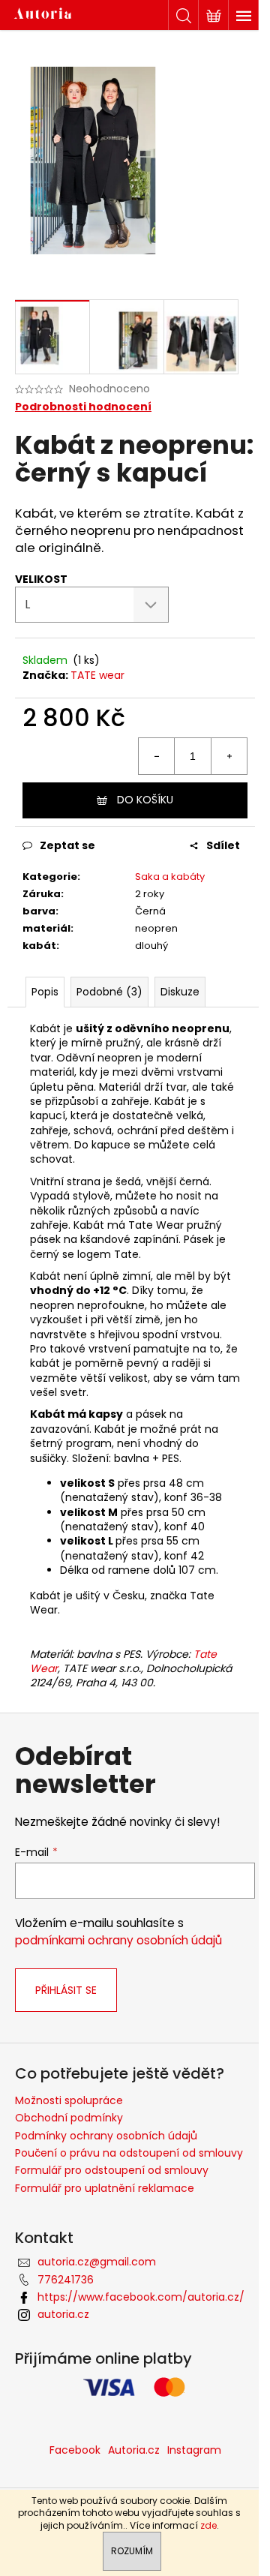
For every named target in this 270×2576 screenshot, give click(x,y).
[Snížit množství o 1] (157, 756)
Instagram (194, 2450)
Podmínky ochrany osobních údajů (106, 2136)
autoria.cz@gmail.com (97, 2262)
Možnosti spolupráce (69, 2100)
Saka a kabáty (170, 877)
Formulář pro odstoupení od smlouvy (112, 2170)
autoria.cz (63, 2314)
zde (208, 2525)
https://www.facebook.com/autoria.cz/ (141, 2297)
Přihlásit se (66, 1990)
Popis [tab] (45, 992)
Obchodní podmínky (69, 2118)
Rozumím (132, 2551)
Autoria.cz (134, 2450)
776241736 (66, 2280)
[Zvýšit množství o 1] (229, 756)
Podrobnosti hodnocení (83, 407)
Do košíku (145, 800)
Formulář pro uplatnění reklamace (105, 2188)
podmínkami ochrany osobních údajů (118, 1940)
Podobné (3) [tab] (109, 992)
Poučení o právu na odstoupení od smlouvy (129, 2153)
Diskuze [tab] (180, 992)
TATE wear (97, 675)
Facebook (75, 2450)
